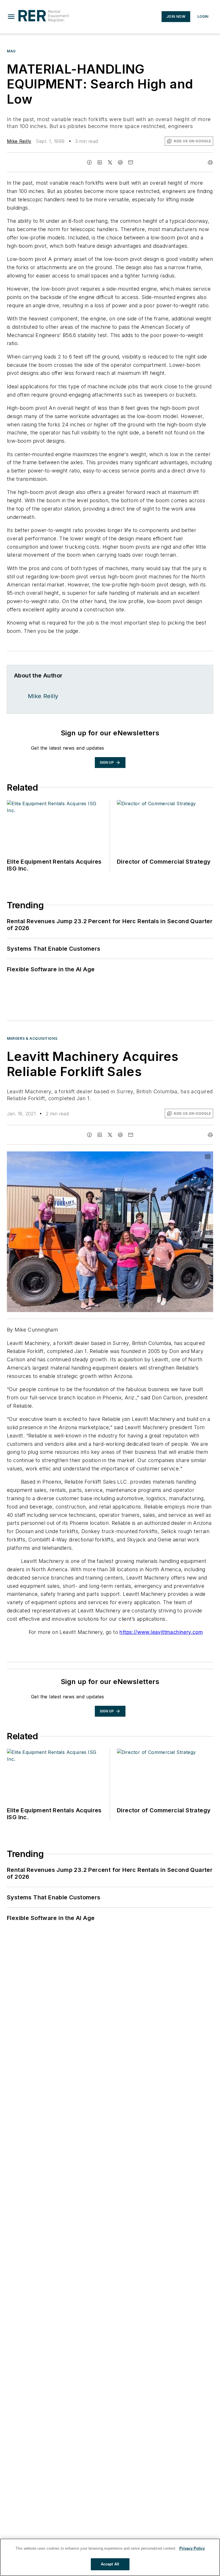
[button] (11, 17)
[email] (131, 162)
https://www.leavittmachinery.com (161, 1632)
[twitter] (110, 162)
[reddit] (120, 162)
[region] (110, 2557)
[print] (210, 162)
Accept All (110, 2564)
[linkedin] (100, 162)
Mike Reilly (19, 141)
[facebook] (89, 162)
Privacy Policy (192, 2548)
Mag (11, 51)
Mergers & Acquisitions (32, 1038)
